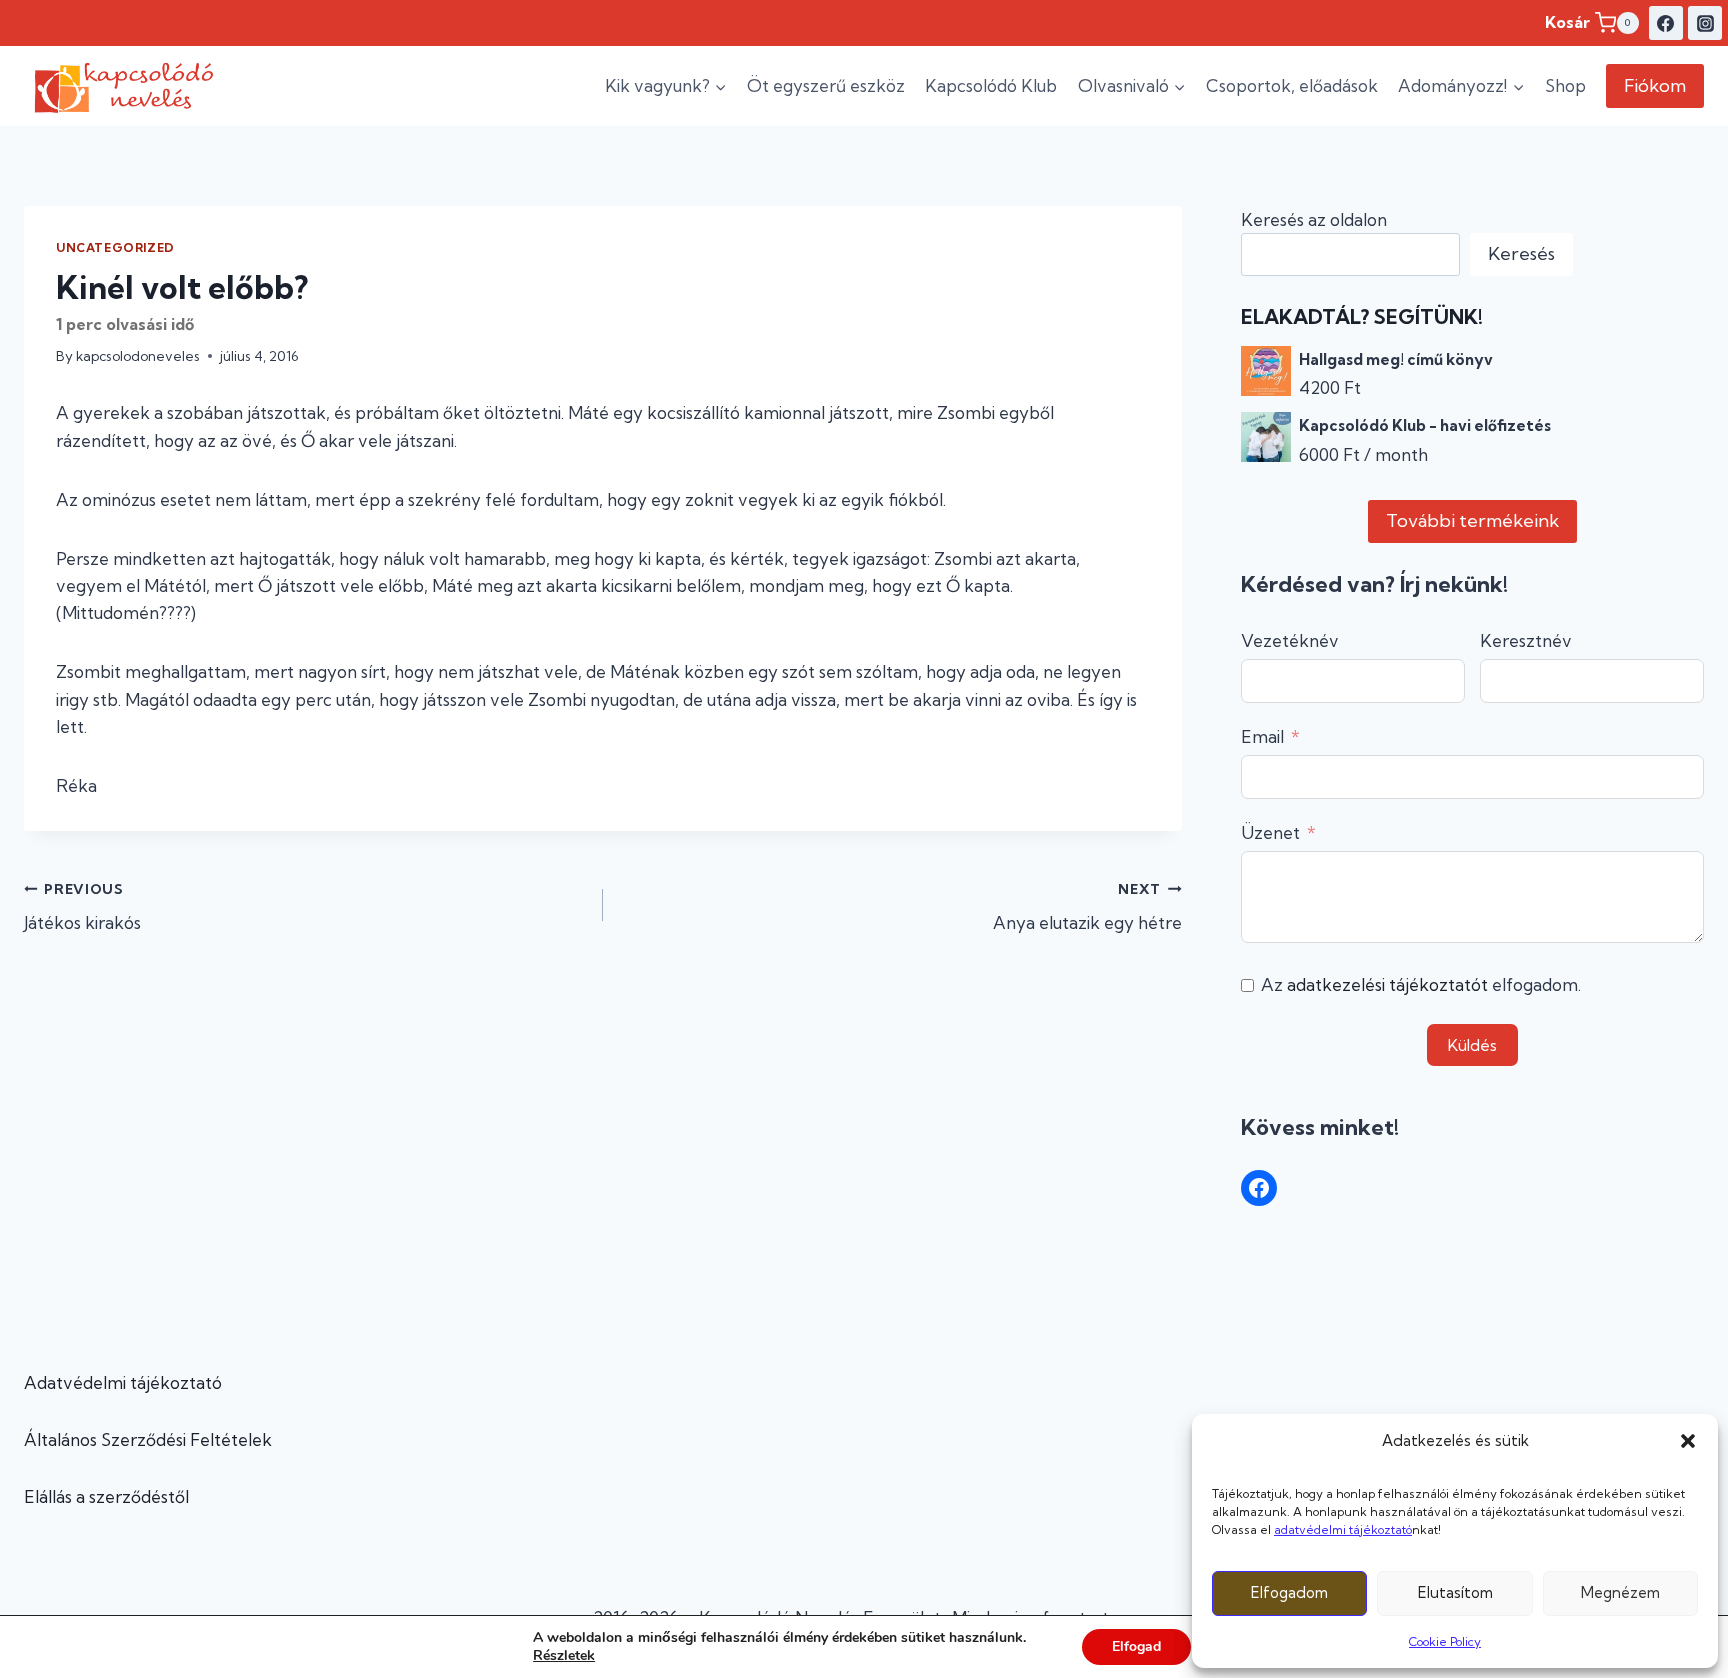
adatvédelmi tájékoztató (1343, 1529)
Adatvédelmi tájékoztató (123, 1382)
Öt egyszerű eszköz (826, 85)
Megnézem (1620, 1592)
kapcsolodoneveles (138, 356)
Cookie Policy (1445, 1641)
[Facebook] (1666, 23)
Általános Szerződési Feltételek (148, 1439)
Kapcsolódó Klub (991, 85)
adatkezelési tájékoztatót (1387, 984)
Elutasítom (1455, 1592)
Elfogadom (1289, 1592)
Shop (1565, 85)
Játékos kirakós (82, 907)
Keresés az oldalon (1314, 219)
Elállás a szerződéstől (106, 1496)
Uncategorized (115, 247)
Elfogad (1136, 1646)
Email (1262, 736)
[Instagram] (1705, 23)
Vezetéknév (1290, 640)
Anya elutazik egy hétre (1087, 907)
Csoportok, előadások (1292, 85)
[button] (1688, 1441)
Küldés (1472, 1045)
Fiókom (1655, 85)
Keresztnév (1526, 640)
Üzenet (1270, 832)
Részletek (564, 1656)
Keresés (1521, 253)
